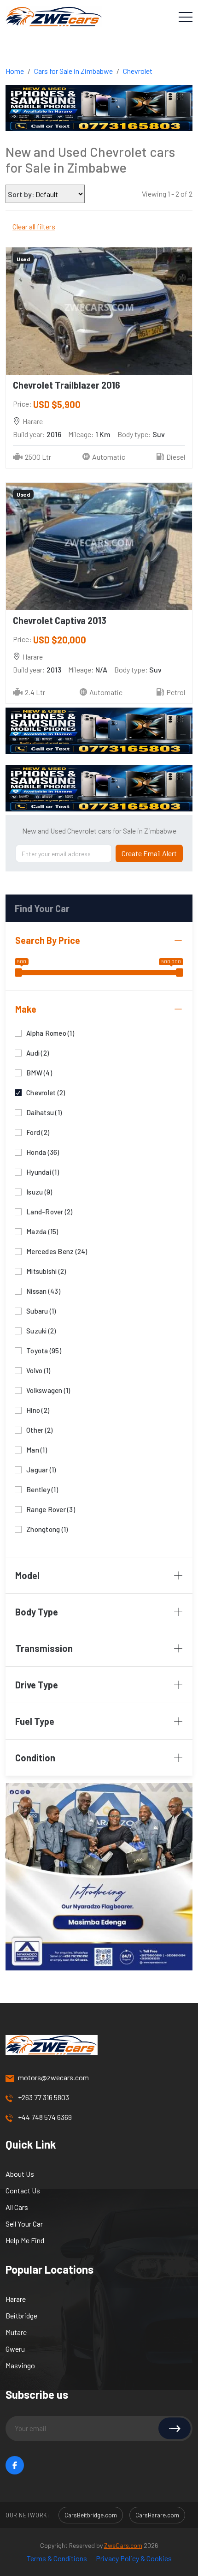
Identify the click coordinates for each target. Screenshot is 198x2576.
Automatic (109, 457)
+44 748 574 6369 (45, 2117)
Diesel (176, 457)
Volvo (38, 1370)
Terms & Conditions (57, 2558)
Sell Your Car (24, 2224)
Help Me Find (25, 2240)
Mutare (16, 2332)
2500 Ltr (38, 457)
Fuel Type (35, 1721)
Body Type (37, 1612)
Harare (16, 2299)
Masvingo (20, 2365)
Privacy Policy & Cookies (134, 2558)
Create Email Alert (149, 853)
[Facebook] (15, 2465)
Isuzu (39, 1191)
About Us (20, 2174)
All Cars (17, 2207)
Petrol (176, 692)
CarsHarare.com (157, 2515)
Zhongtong (47, 1528)
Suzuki (41, 1330)
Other (39, 1429)
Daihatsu (44, 1112)
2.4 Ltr (35, 692)
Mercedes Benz (57, 1251)
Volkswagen (48, 1390)
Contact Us (23, 2190)
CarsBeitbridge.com (91, 2515)
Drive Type (37, 1685)
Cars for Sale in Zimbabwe (73, 71)
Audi (38, 1052)
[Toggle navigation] (186, 17)
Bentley (42, 1489)
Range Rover (51, 1509)
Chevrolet (138, 71)
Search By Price (48, 940)
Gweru (15, 2349)
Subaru (41, 1310)
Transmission (44, 1648)
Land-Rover (49, 1211)
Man (37, 1449)
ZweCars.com (123, 2545)
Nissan (43, 1290)
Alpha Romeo (50, 1032)
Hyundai (43, 1171)
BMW (39, 1072)
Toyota (44, 1350)
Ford (38, 1132)
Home (15, 71)
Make (26, 1009)
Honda (43, 1151)
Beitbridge (21, 2315)
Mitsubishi (46, 1270)
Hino (38, 1409)
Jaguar (41, 1469)
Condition (35, 1758)
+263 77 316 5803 (44, 2097)
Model (27, 1575)
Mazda (42, 1231)
